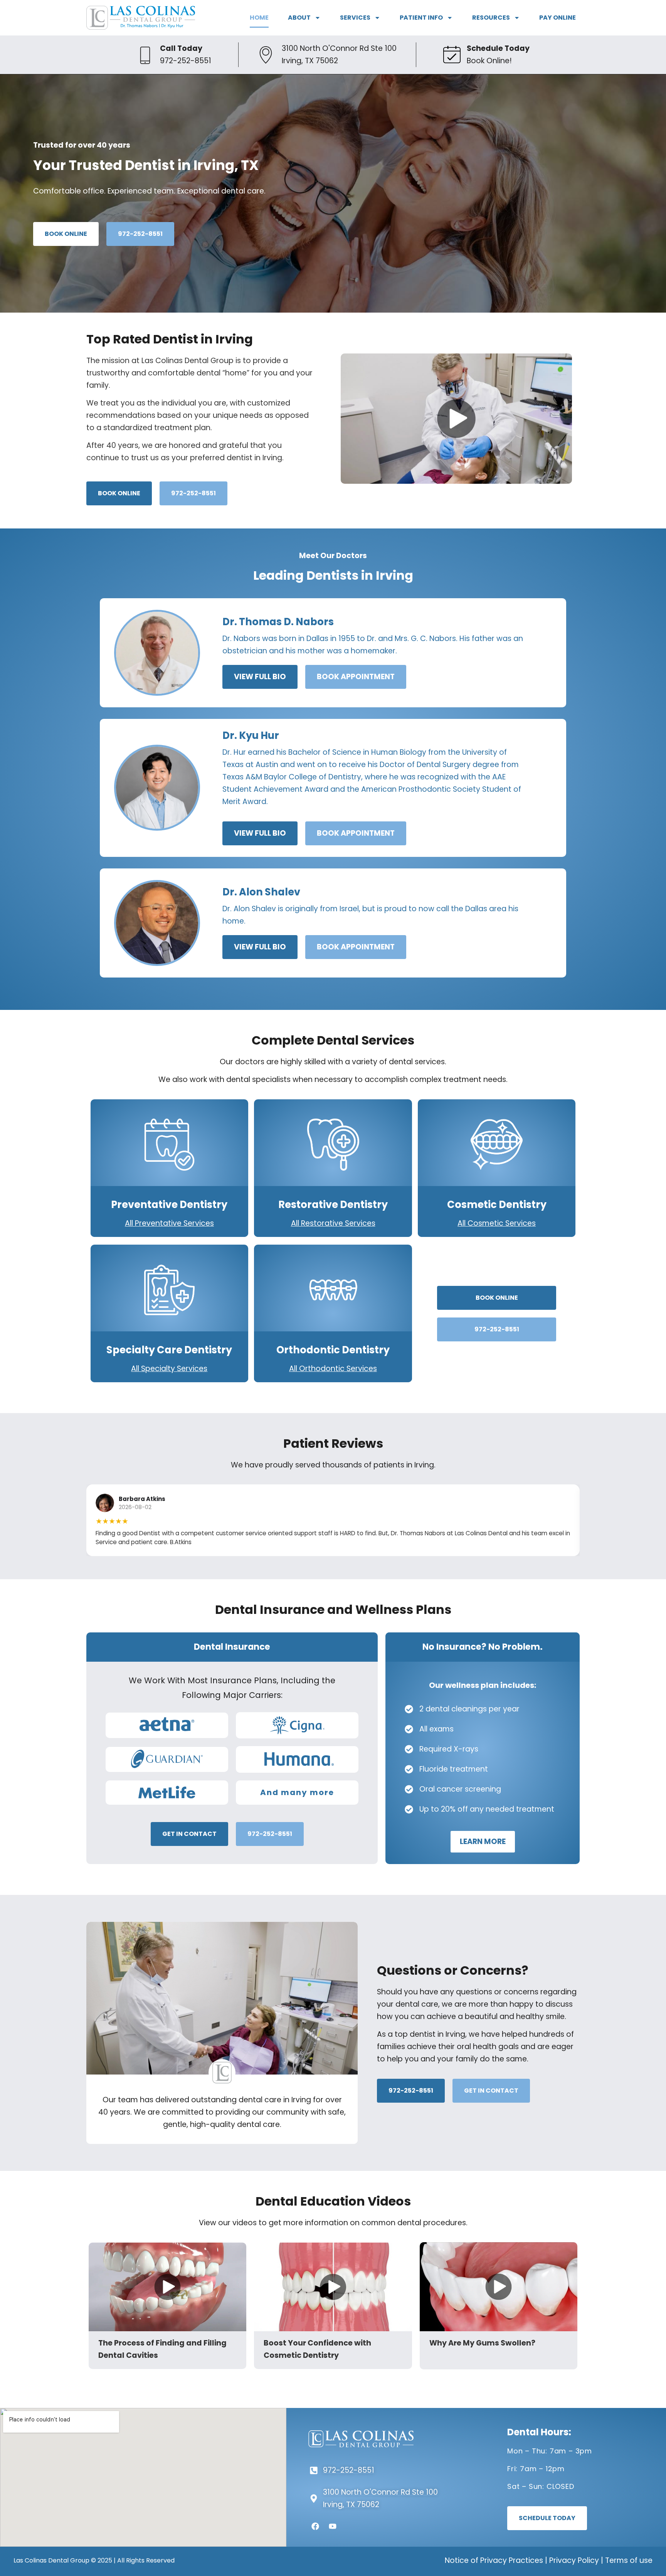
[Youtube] (333, 2526)
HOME (259, 18)
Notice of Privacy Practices (494, 2560)
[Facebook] (315, 2526)
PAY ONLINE (558, 18)
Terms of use (629, 2560)
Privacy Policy (574, 2560)
